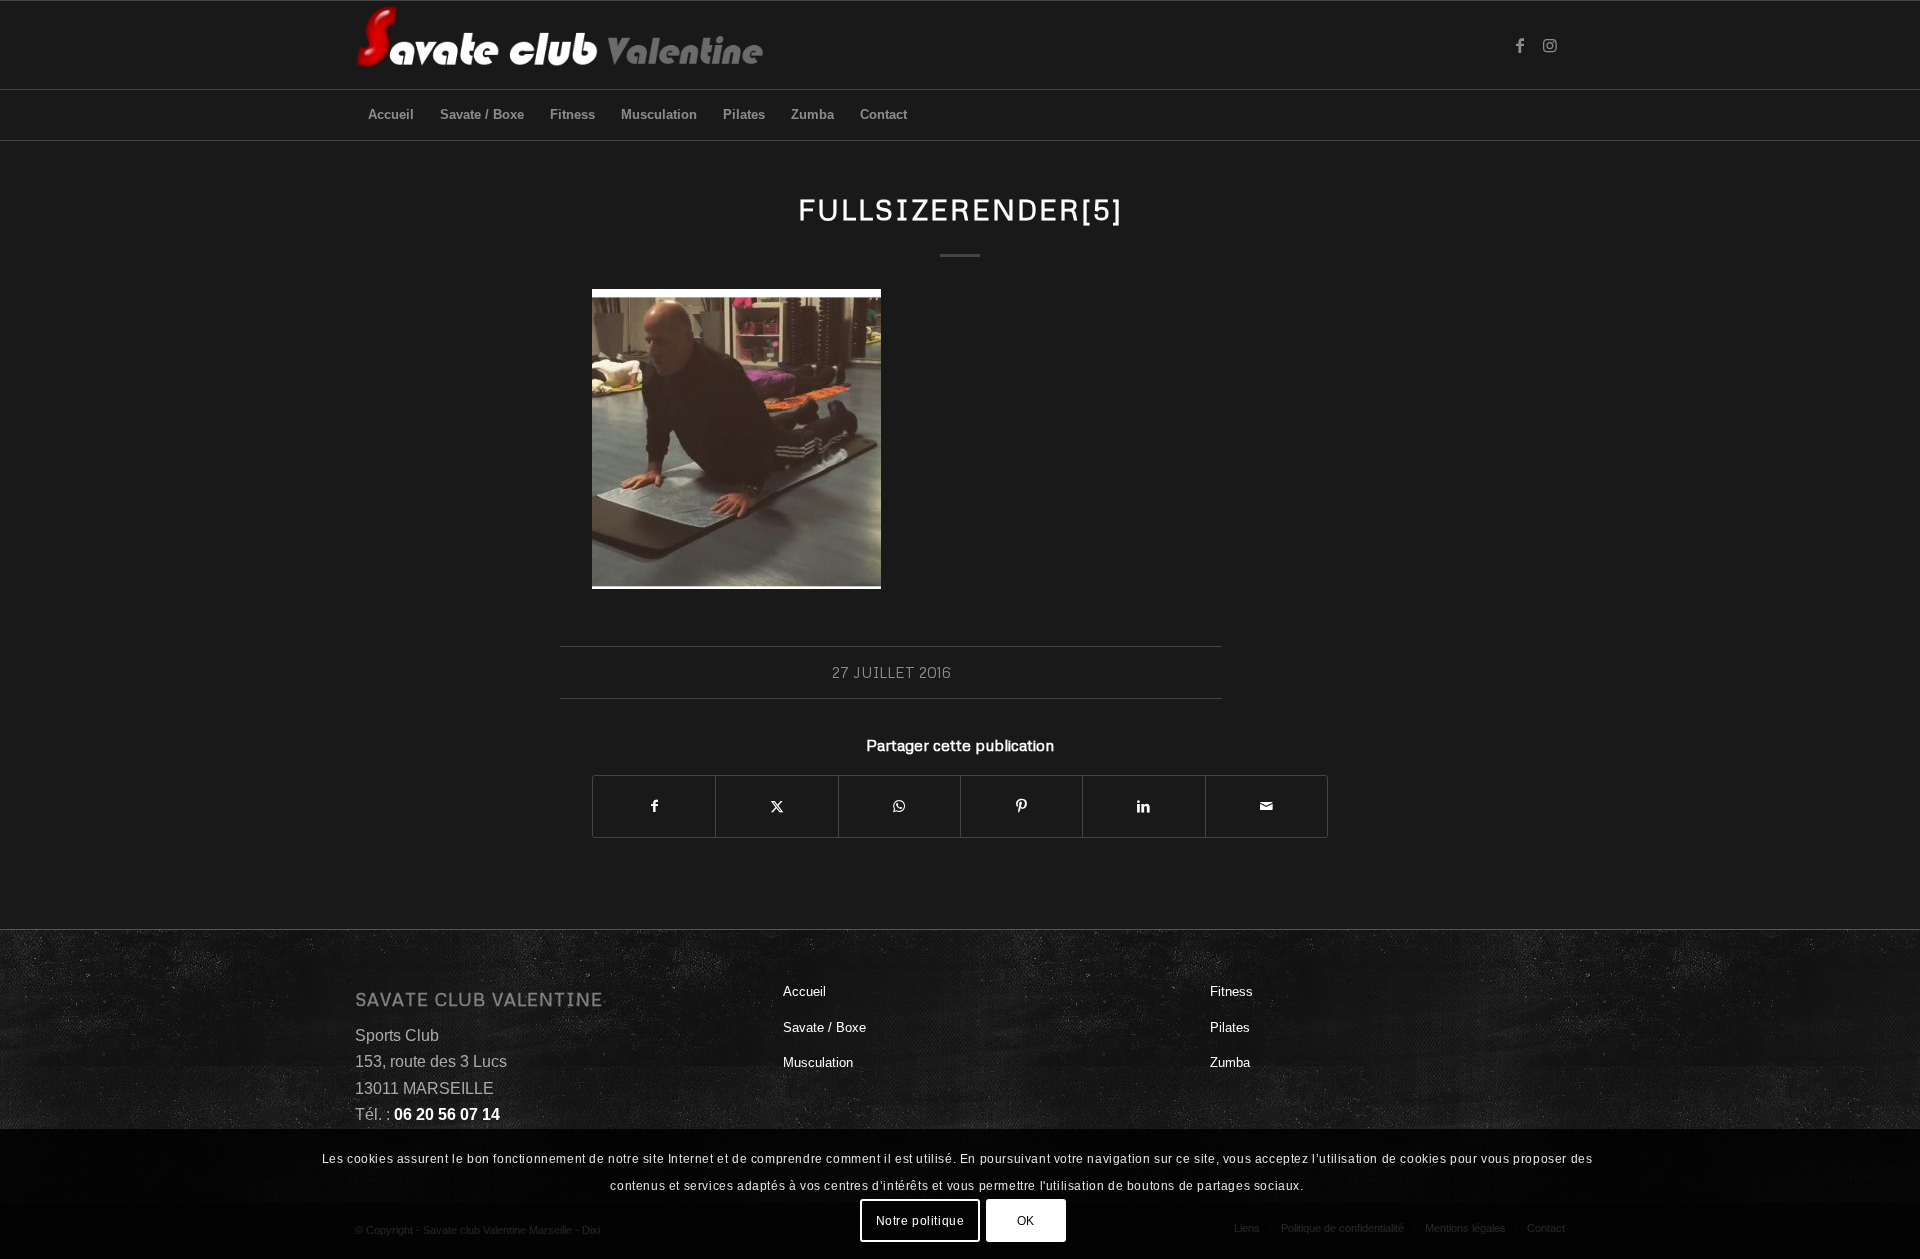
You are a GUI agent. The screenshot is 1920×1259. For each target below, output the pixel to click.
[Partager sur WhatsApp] (899, 806)
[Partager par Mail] (1266, 806)
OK (1026, 1220)
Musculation (818, 1062)
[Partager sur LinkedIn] (1143, 806)
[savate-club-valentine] (560, 45)
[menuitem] (391, 115)
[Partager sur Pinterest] (1021, 806)
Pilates (1230, 1027)
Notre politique (920, 1220)
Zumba (1230, 1062)
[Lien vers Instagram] (1550, 45)
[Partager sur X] (776, 806)
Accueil (804, 991)
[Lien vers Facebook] (1520, 45)
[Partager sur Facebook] (654, 806)
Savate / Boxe (824, 1027)
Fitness (1231, 991)
